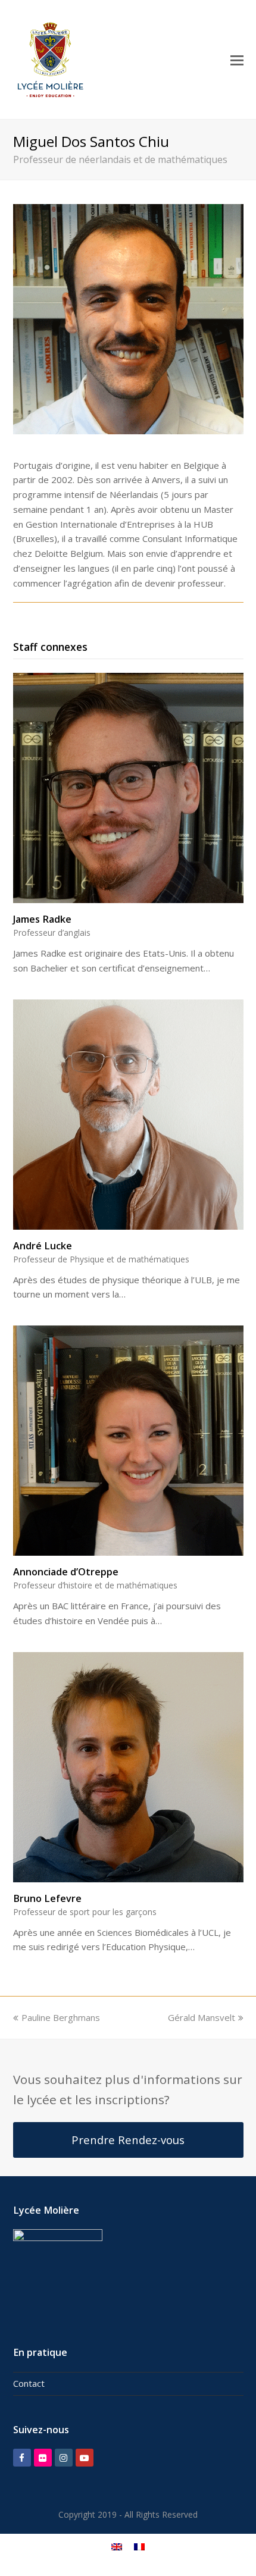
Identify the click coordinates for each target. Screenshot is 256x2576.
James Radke (42, 919)
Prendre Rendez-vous (128, 2140)
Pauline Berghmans (61, 2017)
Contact (29, 2383)
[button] (237, 59)
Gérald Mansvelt (202, 2017)
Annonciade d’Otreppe (66, 1572)
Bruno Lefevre (47, 1898)
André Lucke (43, 1246)
